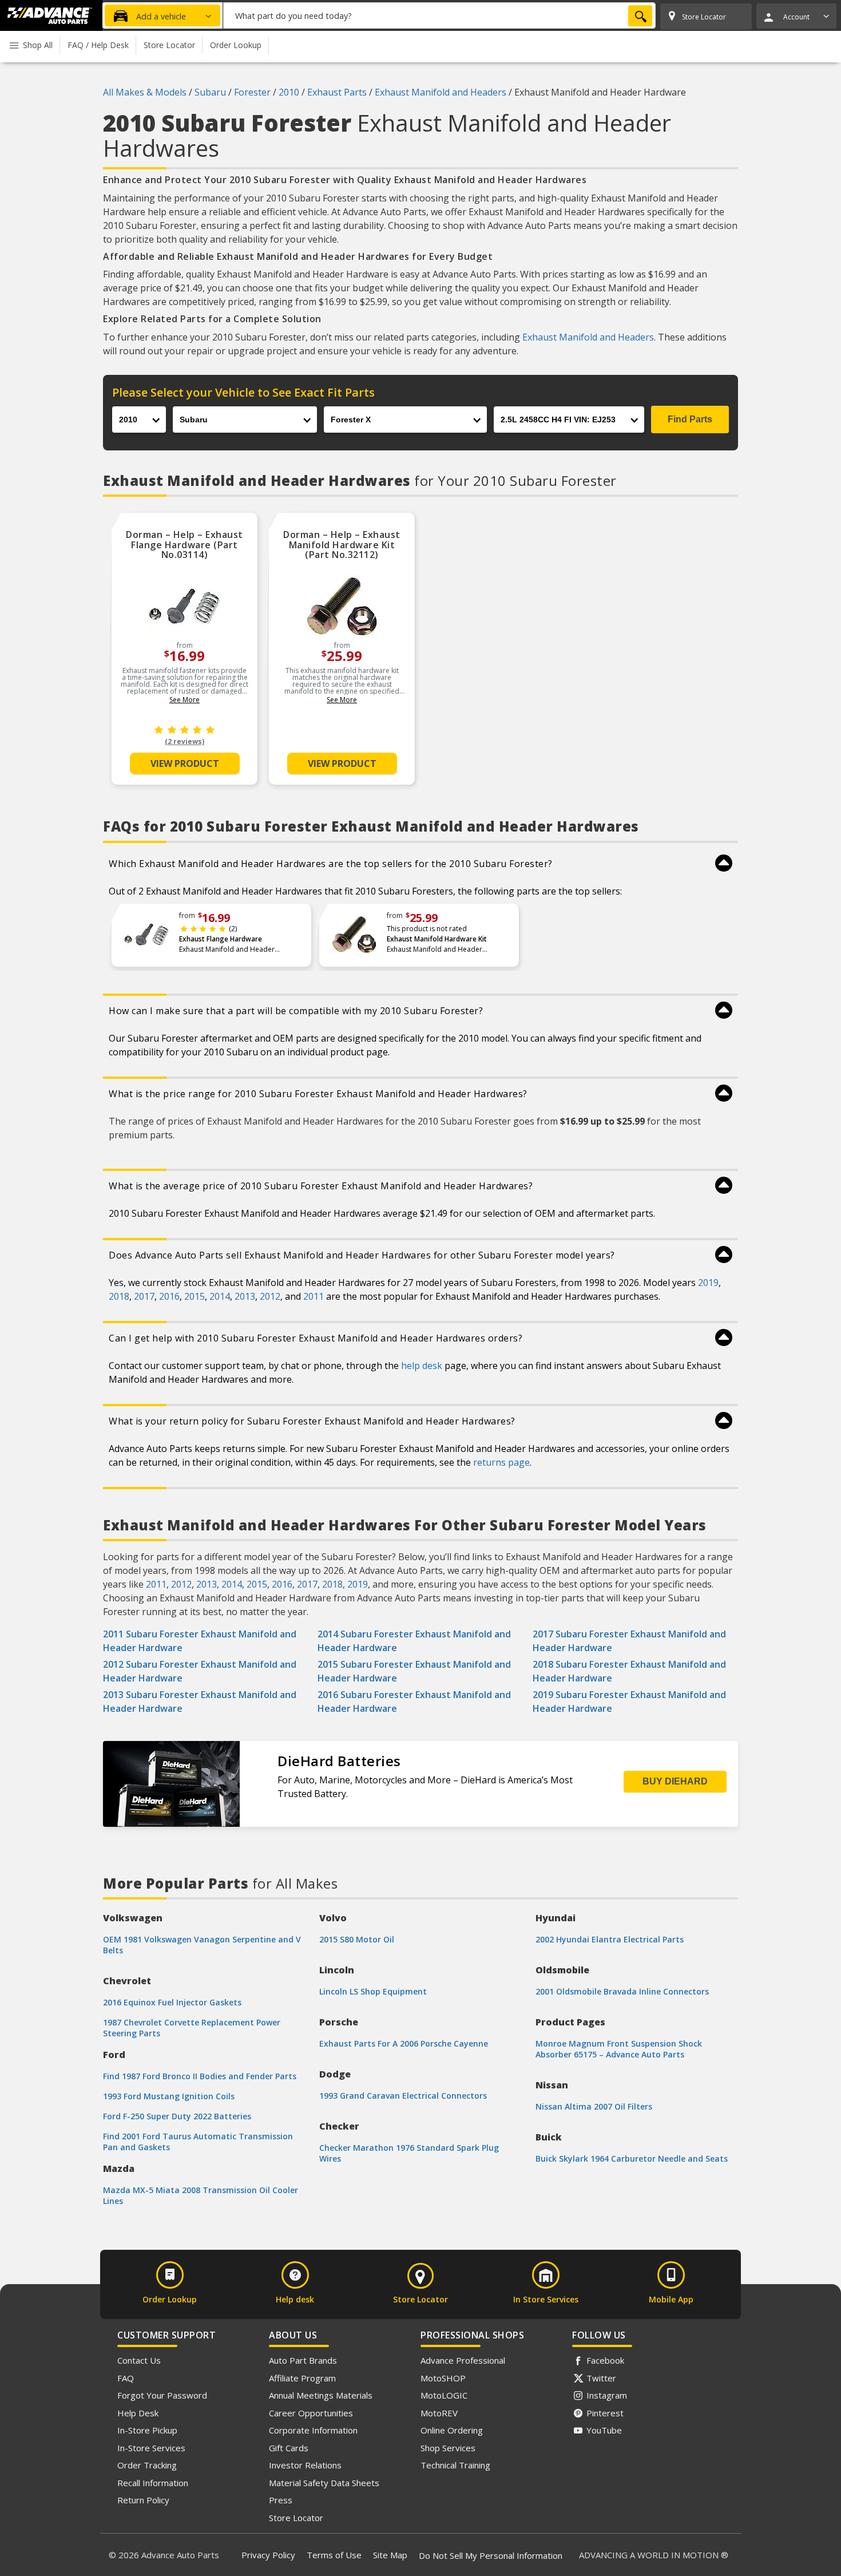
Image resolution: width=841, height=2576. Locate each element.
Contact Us (139, 2360)
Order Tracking (147, 2465)
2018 (119, 1296)
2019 (708, 1283)
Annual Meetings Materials (321, 2395)
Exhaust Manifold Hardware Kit (437, 939)
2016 (169, 1296)
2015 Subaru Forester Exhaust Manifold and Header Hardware (414, 1671)
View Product (185, 763)
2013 (245, 1296)
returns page (501, 1462)
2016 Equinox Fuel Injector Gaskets (172, 2002)
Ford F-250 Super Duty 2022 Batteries (177, 2116)
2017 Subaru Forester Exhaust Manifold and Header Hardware (629, 1641)
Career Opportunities (311, 2413)
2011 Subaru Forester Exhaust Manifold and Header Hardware (200, 1641)
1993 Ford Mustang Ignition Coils (169, 2096)
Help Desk (138, 2413)
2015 (195, 1296)
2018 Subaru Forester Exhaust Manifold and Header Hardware (629, 1671)
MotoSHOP (443, 2378)
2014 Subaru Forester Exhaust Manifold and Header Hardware (414, 1641)
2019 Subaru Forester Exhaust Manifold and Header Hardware (629, 1701)
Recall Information (153, 2483)
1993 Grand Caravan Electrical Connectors (403, 2096)
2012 (270, 1296)
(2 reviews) (185, 741)
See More (185, 700)
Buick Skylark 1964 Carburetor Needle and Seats (632, 2158)
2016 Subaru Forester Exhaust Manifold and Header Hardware (414, 1701)
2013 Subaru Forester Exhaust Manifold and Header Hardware (200, 1701)
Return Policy (143, 2500)
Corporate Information (313, 2430)
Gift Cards (289, 2448)
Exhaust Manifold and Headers (588, 337)
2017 (144, 1296)
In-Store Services (151, 2448)
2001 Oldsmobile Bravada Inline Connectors (622, 1991)
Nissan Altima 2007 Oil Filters (594, 2106)
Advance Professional (463, 2360)
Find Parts (690, 419)
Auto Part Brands (303, 2360)
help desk (422, 1366)
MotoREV (439, 2413)
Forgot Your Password (162, 2395)
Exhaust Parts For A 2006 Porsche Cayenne (404, 2043)
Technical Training (455, 2465)
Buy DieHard (675, 1781)
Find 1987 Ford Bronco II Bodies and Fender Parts (200, 2076)
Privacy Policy (268, 2555)
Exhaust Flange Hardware (221, 939)
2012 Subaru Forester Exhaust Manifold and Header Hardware (200, 1671)
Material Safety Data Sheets (324, 2483)
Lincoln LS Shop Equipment (373, 1991)
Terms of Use (334, 2555)
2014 (220, 1296)
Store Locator (296, 2518)
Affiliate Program (302, 2378)
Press (281, 2500)
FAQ (126, 2378)
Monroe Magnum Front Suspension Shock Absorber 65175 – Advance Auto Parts (619, 2049)
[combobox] (439, 15)
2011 (314, 1296)
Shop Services (448, 2448)
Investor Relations (305, 2465)
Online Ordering (452, 2430)
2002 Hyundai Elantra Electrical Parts (610, 1939)
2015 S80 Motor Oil (357, 1939)
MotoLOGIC (444, 2395)
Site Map (390, 2555)
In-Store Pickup (147, 2430)
